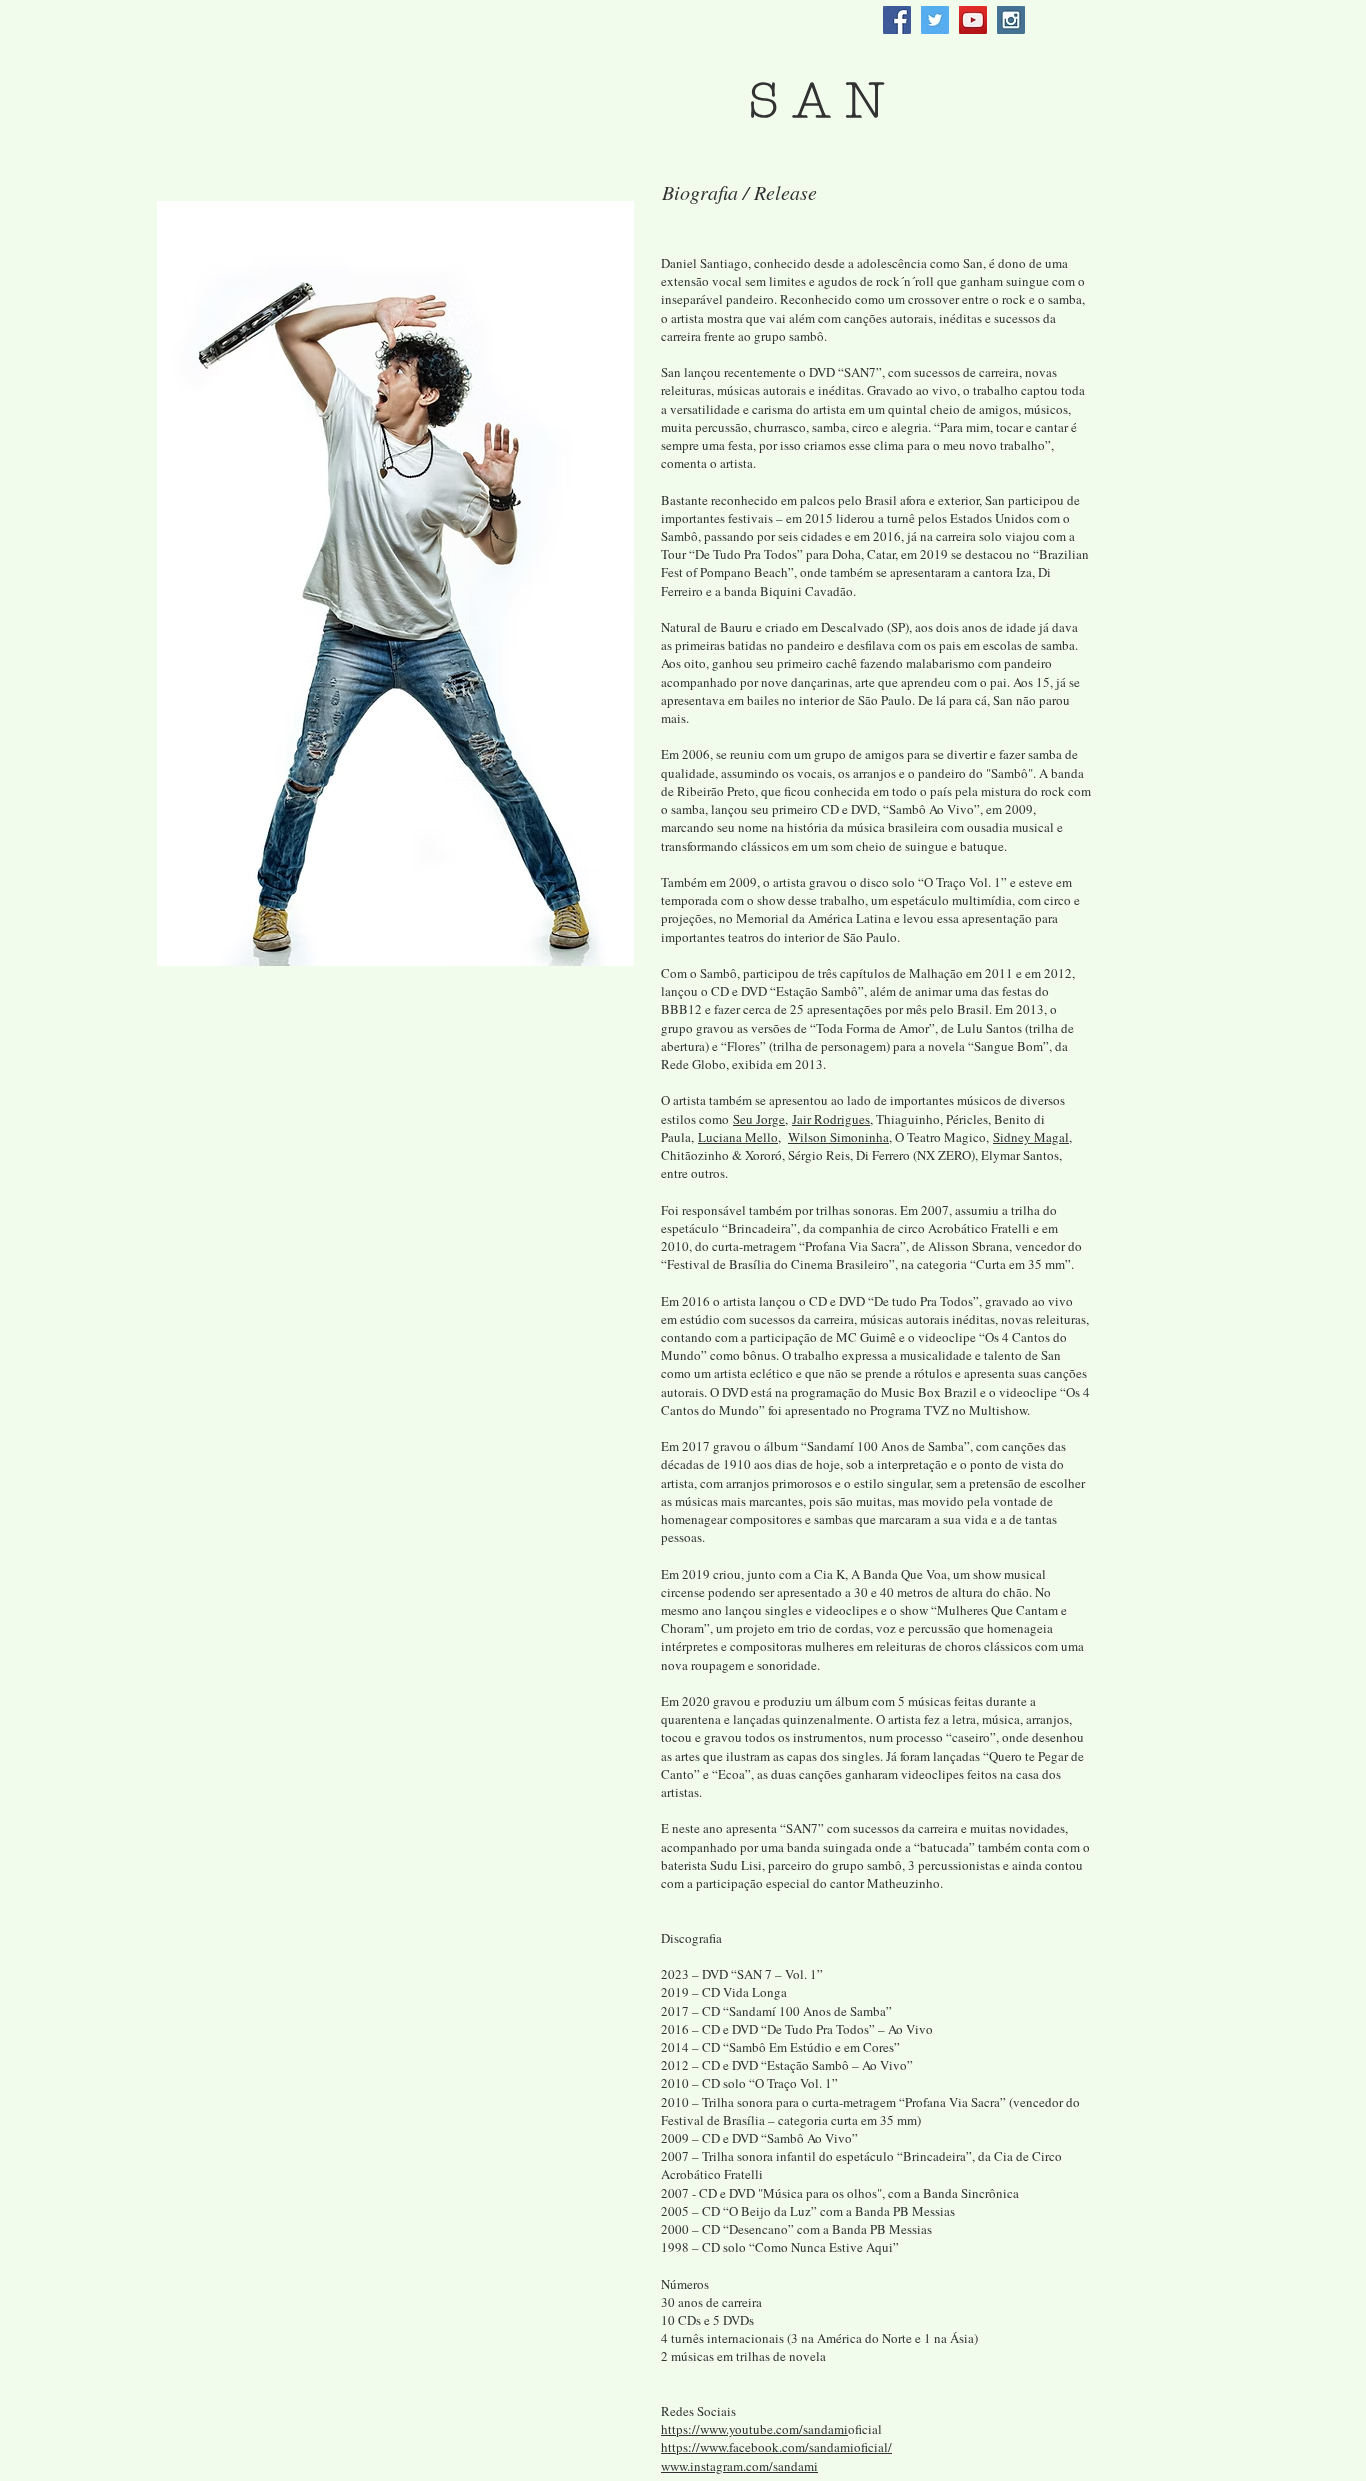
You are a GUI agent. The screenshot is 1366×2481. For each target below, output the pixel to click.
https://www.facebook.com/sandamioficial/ (776, 2447)
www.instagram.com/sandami (739, 2466)
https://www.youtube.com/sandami (754, 2429)
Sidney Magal (1031, 1137)
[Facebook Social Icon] (897, 20)
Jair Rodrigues (831, 1119)
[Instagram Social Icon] (1011, 20)
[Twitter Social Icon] (935, 20)
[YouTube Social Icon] (973, 20)
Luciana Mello (738, 1137)
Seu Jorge (759, 1119)
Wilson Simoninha (838, 1137)
